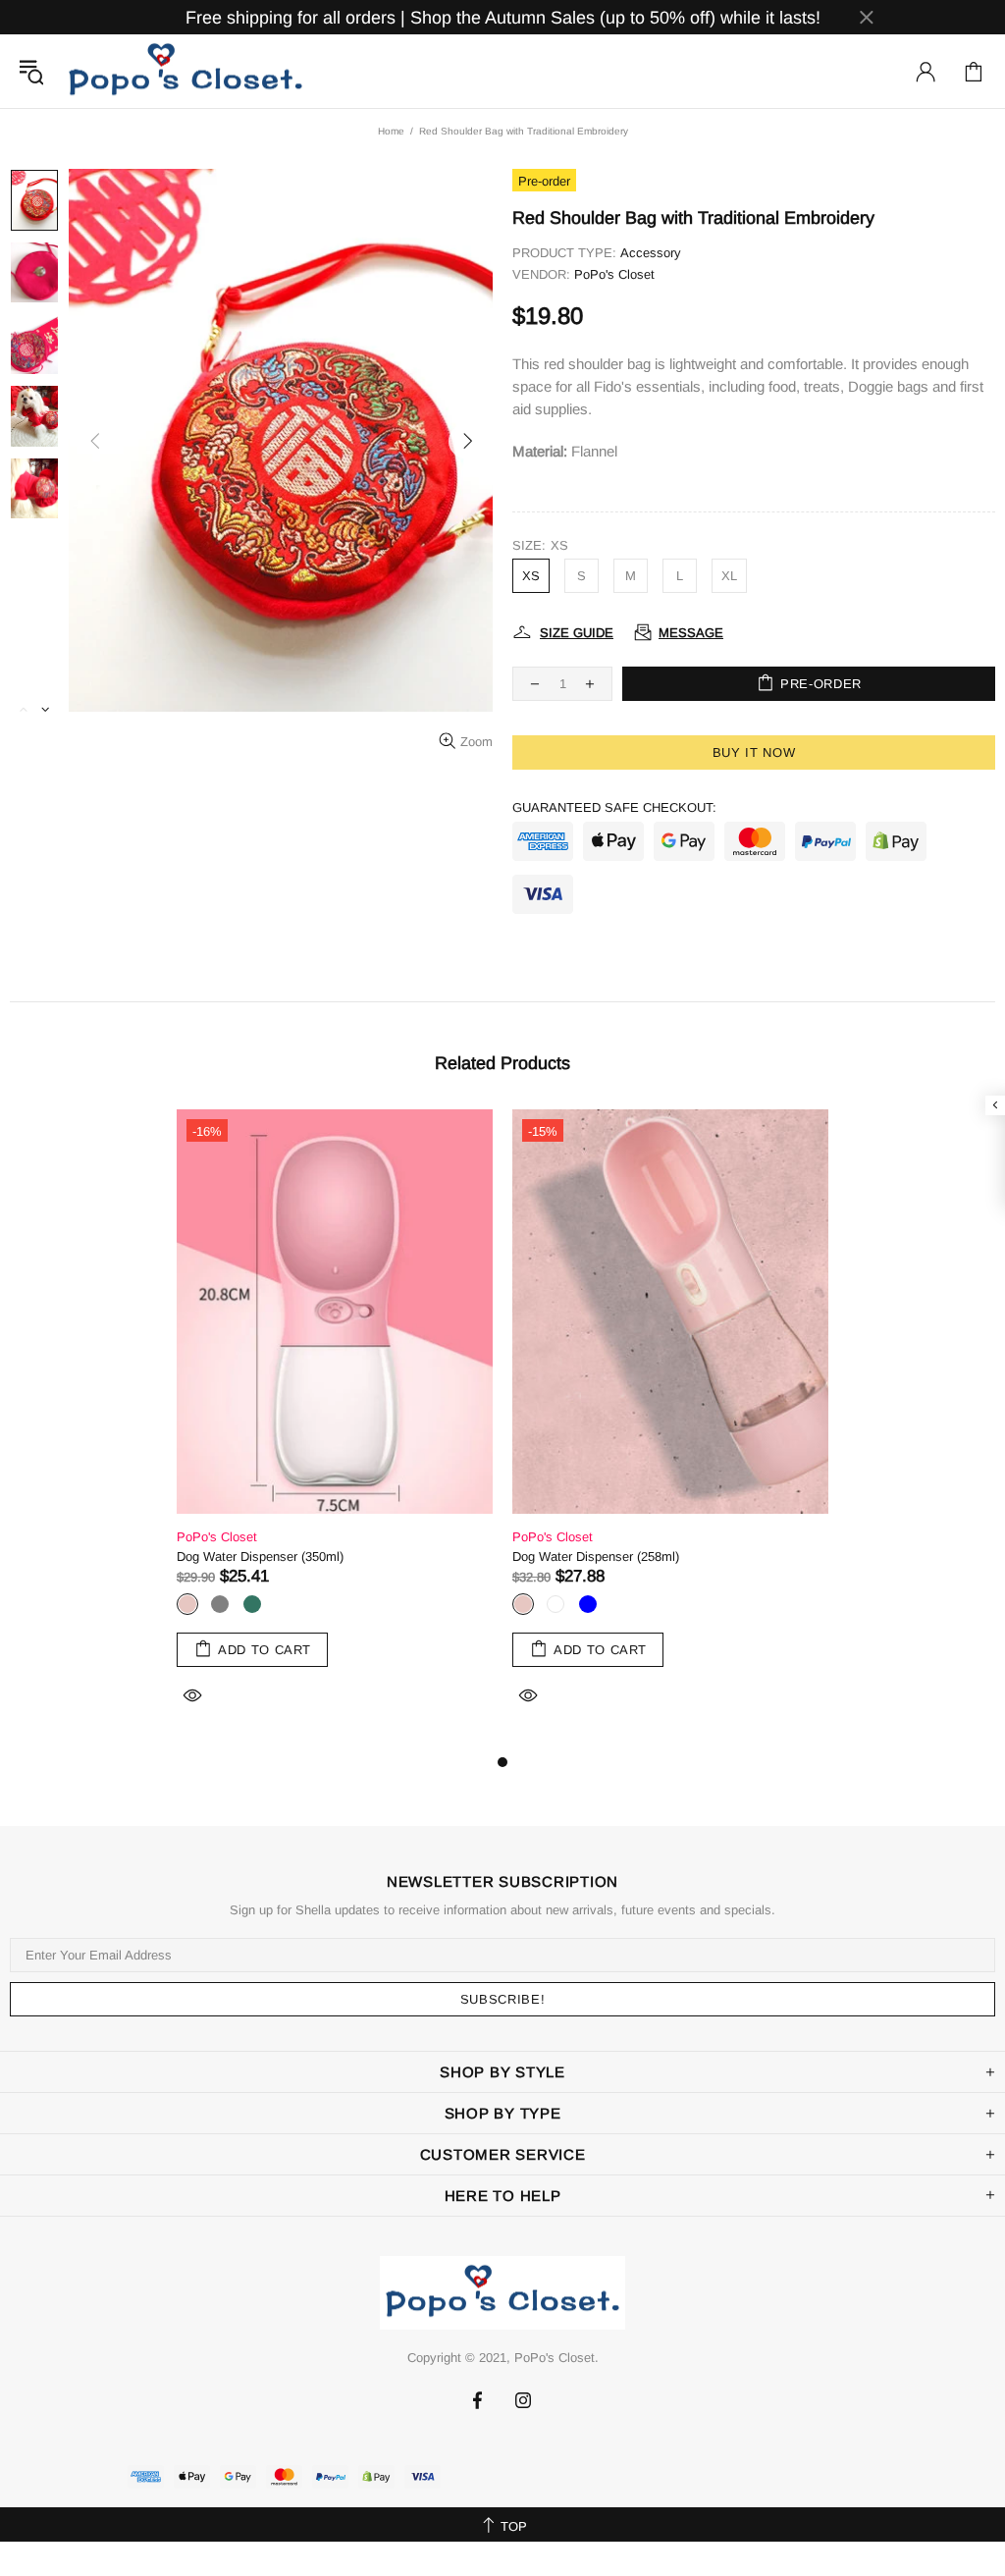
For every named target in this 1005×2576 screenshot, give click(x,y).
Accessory (651, 253)
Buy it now (754, 752)
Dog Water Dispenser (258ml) (596, 1556)
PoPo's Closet (185, 71)
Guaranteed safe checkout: (614, 807)
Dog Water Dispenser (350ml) (260, 1556)
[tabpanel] (335, 1430)
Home (391, 131)
